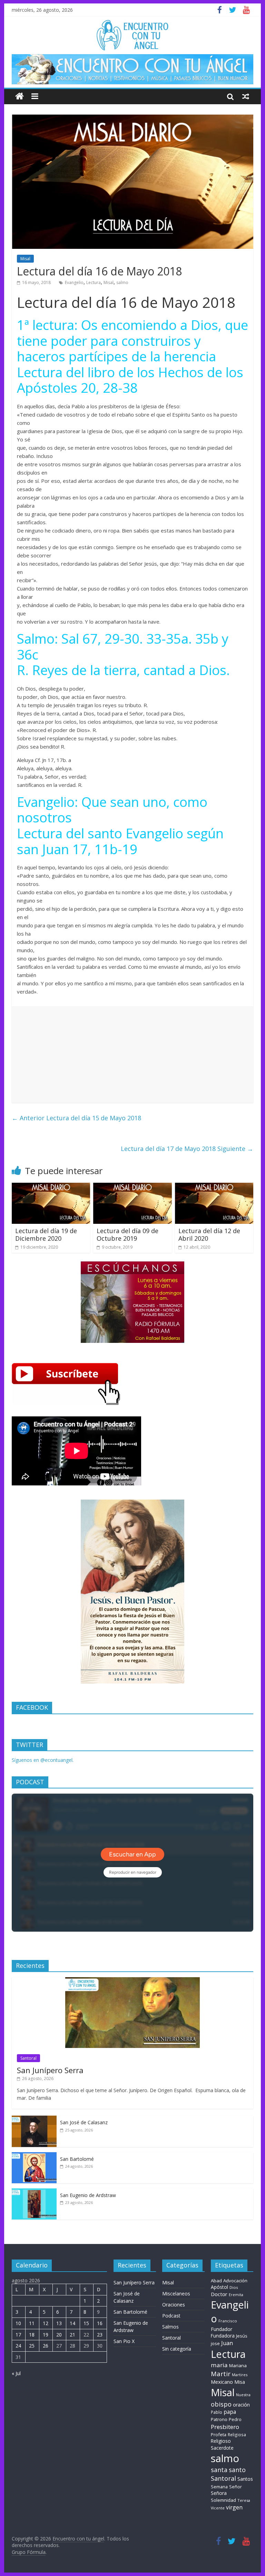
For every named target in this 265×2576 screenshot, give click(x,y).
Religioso (221, 2441)
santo (237, 2470)
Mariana (238, 2365)
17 (18, 2335)
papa (230, 2412)
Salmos (170, 2327)
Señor (235, 2487)
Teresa (244, 2500)
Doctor (219, 2294)
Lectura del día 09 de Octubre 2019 (127, 1235)
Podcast (171, 2316)
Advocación (235, 2281)
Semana (219, 2487)
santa (219, 2470)
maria (219, 2365)
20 (59, 2335)
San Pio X (124, 2341)
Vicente (218, 2508)
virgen (234, 2507)
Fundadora (223, 2336)
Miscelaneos (176, 2294)
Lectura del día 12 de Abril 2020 (209, 1235)
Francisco (228, 2321)
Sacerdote (222, 2448)
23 (100, 2335)
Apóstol (219, 2287)
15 (86, 2323)
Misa (240, 2382)
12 (46, 2323)
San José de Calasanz (84, 2122)
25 (32, 2346)
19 (46, 2335)
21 (72, 2335)
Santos (245, 2479)
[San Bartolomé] (34, 2156)
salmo (122, 282)
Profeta (219, 2434)
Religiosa (237, 2435)
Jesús (242, 2336)
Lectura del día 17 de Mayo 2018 (187, 1149)
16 (100, 2323)
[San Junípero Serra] (132, 1981)
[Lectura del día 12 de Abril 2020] (214, 1187)
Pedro (235, 2419)
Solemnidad (223, 2500)
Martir (221, 2374)
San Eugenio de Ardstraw (88, 2195)
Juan (227, 2343)
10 (18, 2323)
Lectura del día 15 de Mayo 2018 (76, 1118)
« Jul (16, 2373)
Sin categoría (177, 2349)
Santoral (28, 2058)
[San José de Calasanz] (34, 2119)
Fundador (222, 2329)
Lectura (94, 282)
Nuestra (243, 2395)
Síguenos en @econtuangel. (43, 1760)
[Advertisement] (132, 1054)
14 (72, 2323)
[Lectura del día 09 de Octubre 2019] (132, 1187)
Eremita (236, 2295)
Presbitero (225, 2427)
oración (241, 2405)
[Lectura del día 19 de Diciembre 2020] (51, 1187)
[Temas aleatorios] (246, 96)
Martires (240, 2375)
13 (59, 2323)
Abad (216, 2281)
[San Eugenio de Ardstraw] (34, 2192)
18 (32, 2335)
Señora (219, 2493)
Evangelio (74, 282)
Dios (234, 2287)
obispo (221, 2404)
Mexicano (222, 2382)
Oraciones (174, 2305)
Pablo (217, 2412)
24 (18, 2346)
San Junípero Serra (50, 2070)
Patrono (219, 2419)
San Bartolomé (77, 2159)
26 (46, 2346)
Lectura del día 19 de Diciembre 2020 (46, 1235)
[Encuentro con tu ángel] (19, 96)
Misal (25, 259)
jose (215, 2343)
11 (32, 2323)
